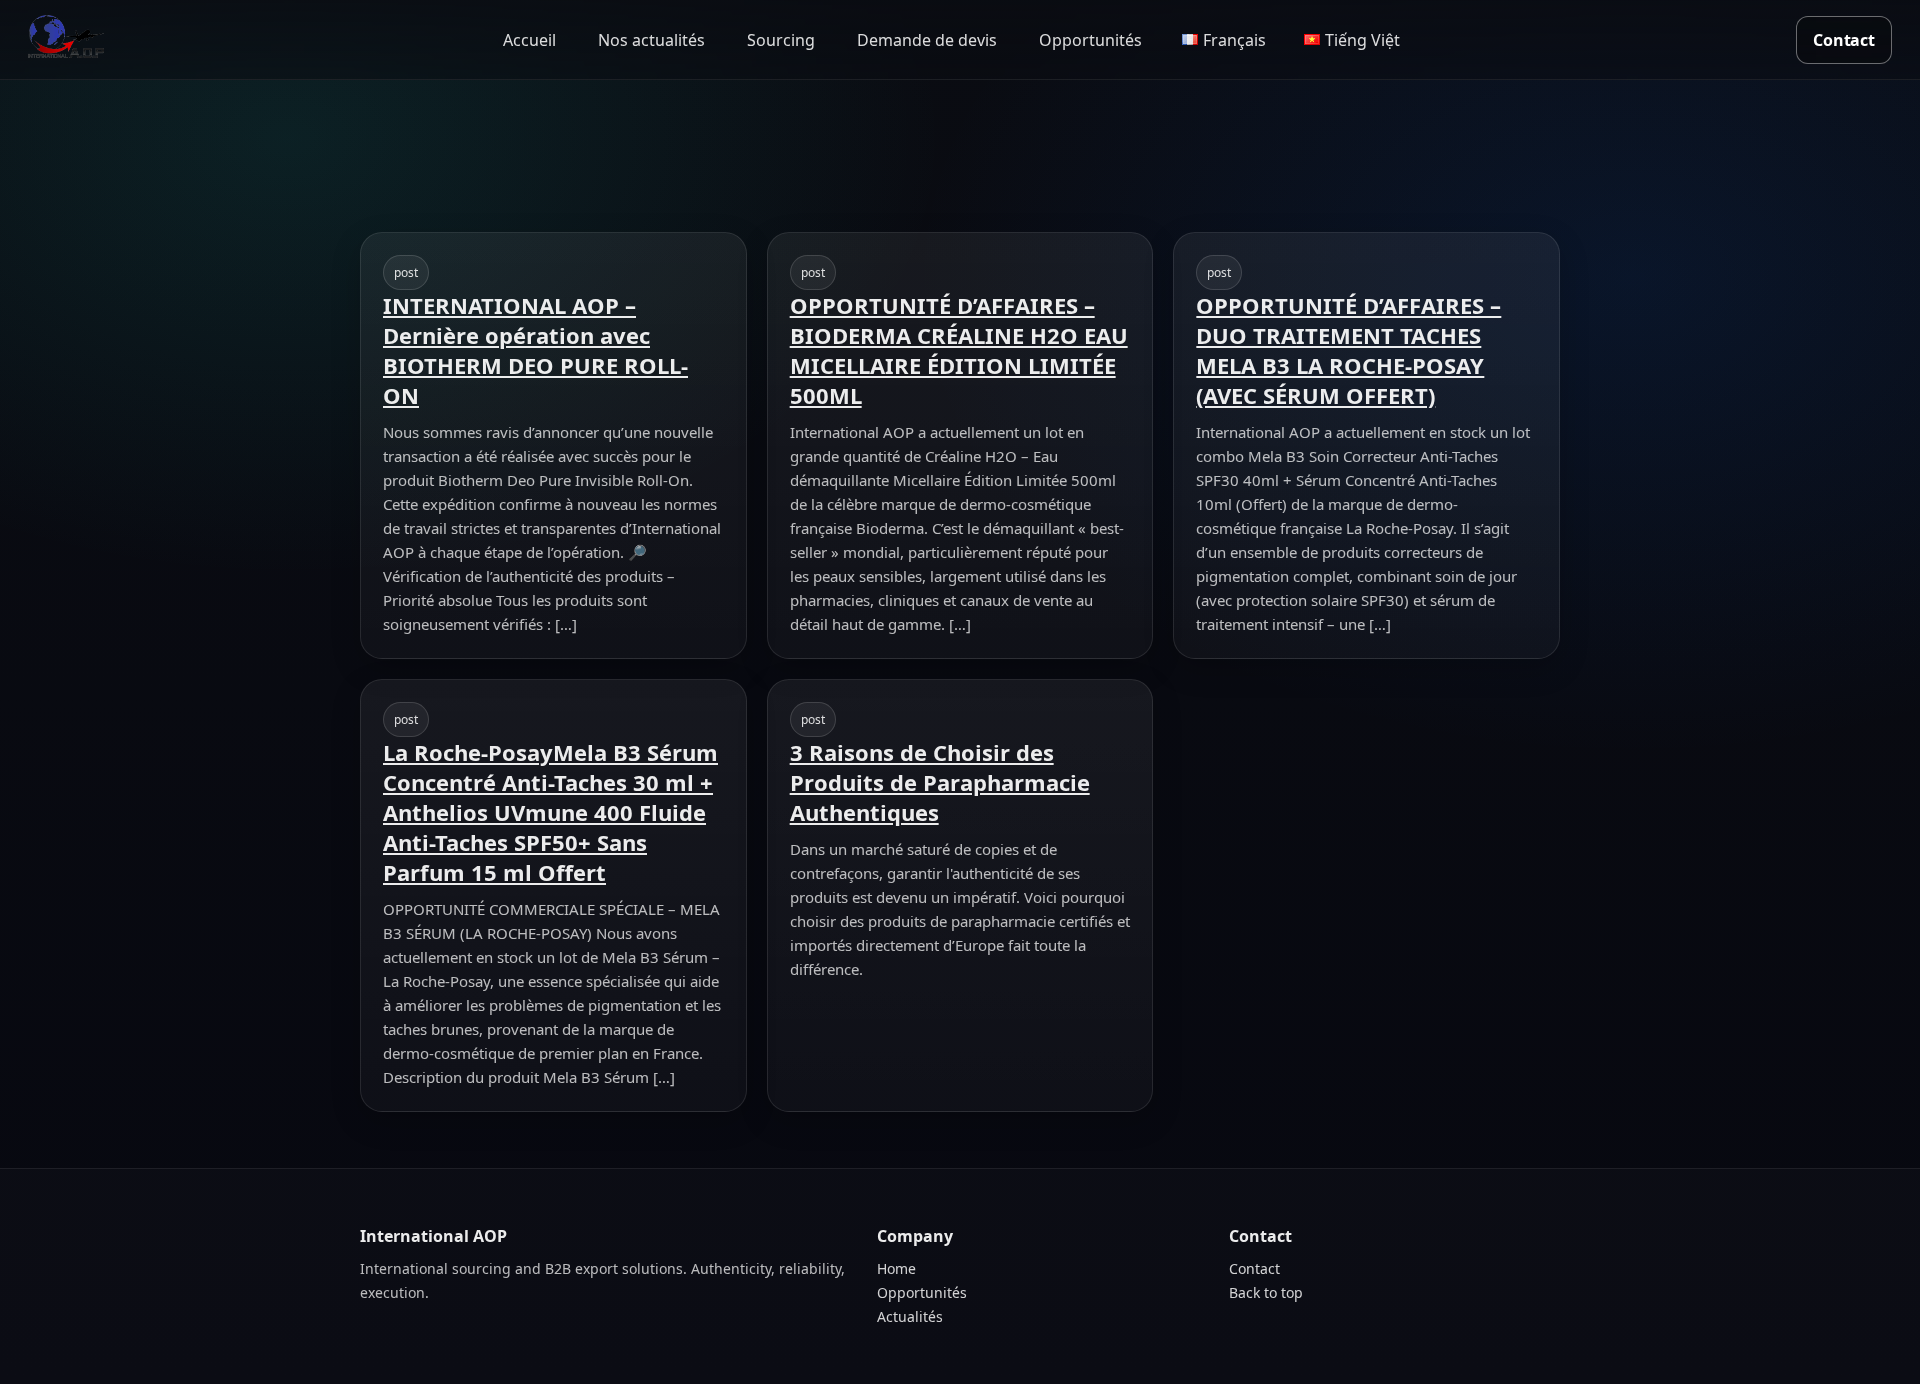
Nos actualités (651, 40)
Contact (1844, 40)
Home (896, 1268)
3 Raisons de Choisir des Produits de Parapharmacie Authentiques (940, 782)
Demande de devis (927, 40)
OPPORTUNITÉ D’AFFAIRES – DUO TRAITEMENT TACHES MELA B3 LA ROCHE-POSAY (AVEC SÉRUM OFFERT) (1348, 350)
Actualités (910, 1316)
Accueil (529, 40)
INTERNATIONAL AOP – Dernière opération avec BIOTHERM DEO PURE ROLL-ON (535, 350)
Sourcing (781, 40)
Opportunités (1090, 40)
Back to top (1266, 1292)
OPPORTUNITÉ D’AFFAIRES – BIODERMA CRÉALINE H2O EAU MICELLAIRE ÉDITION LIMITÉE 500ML (959, 350)
